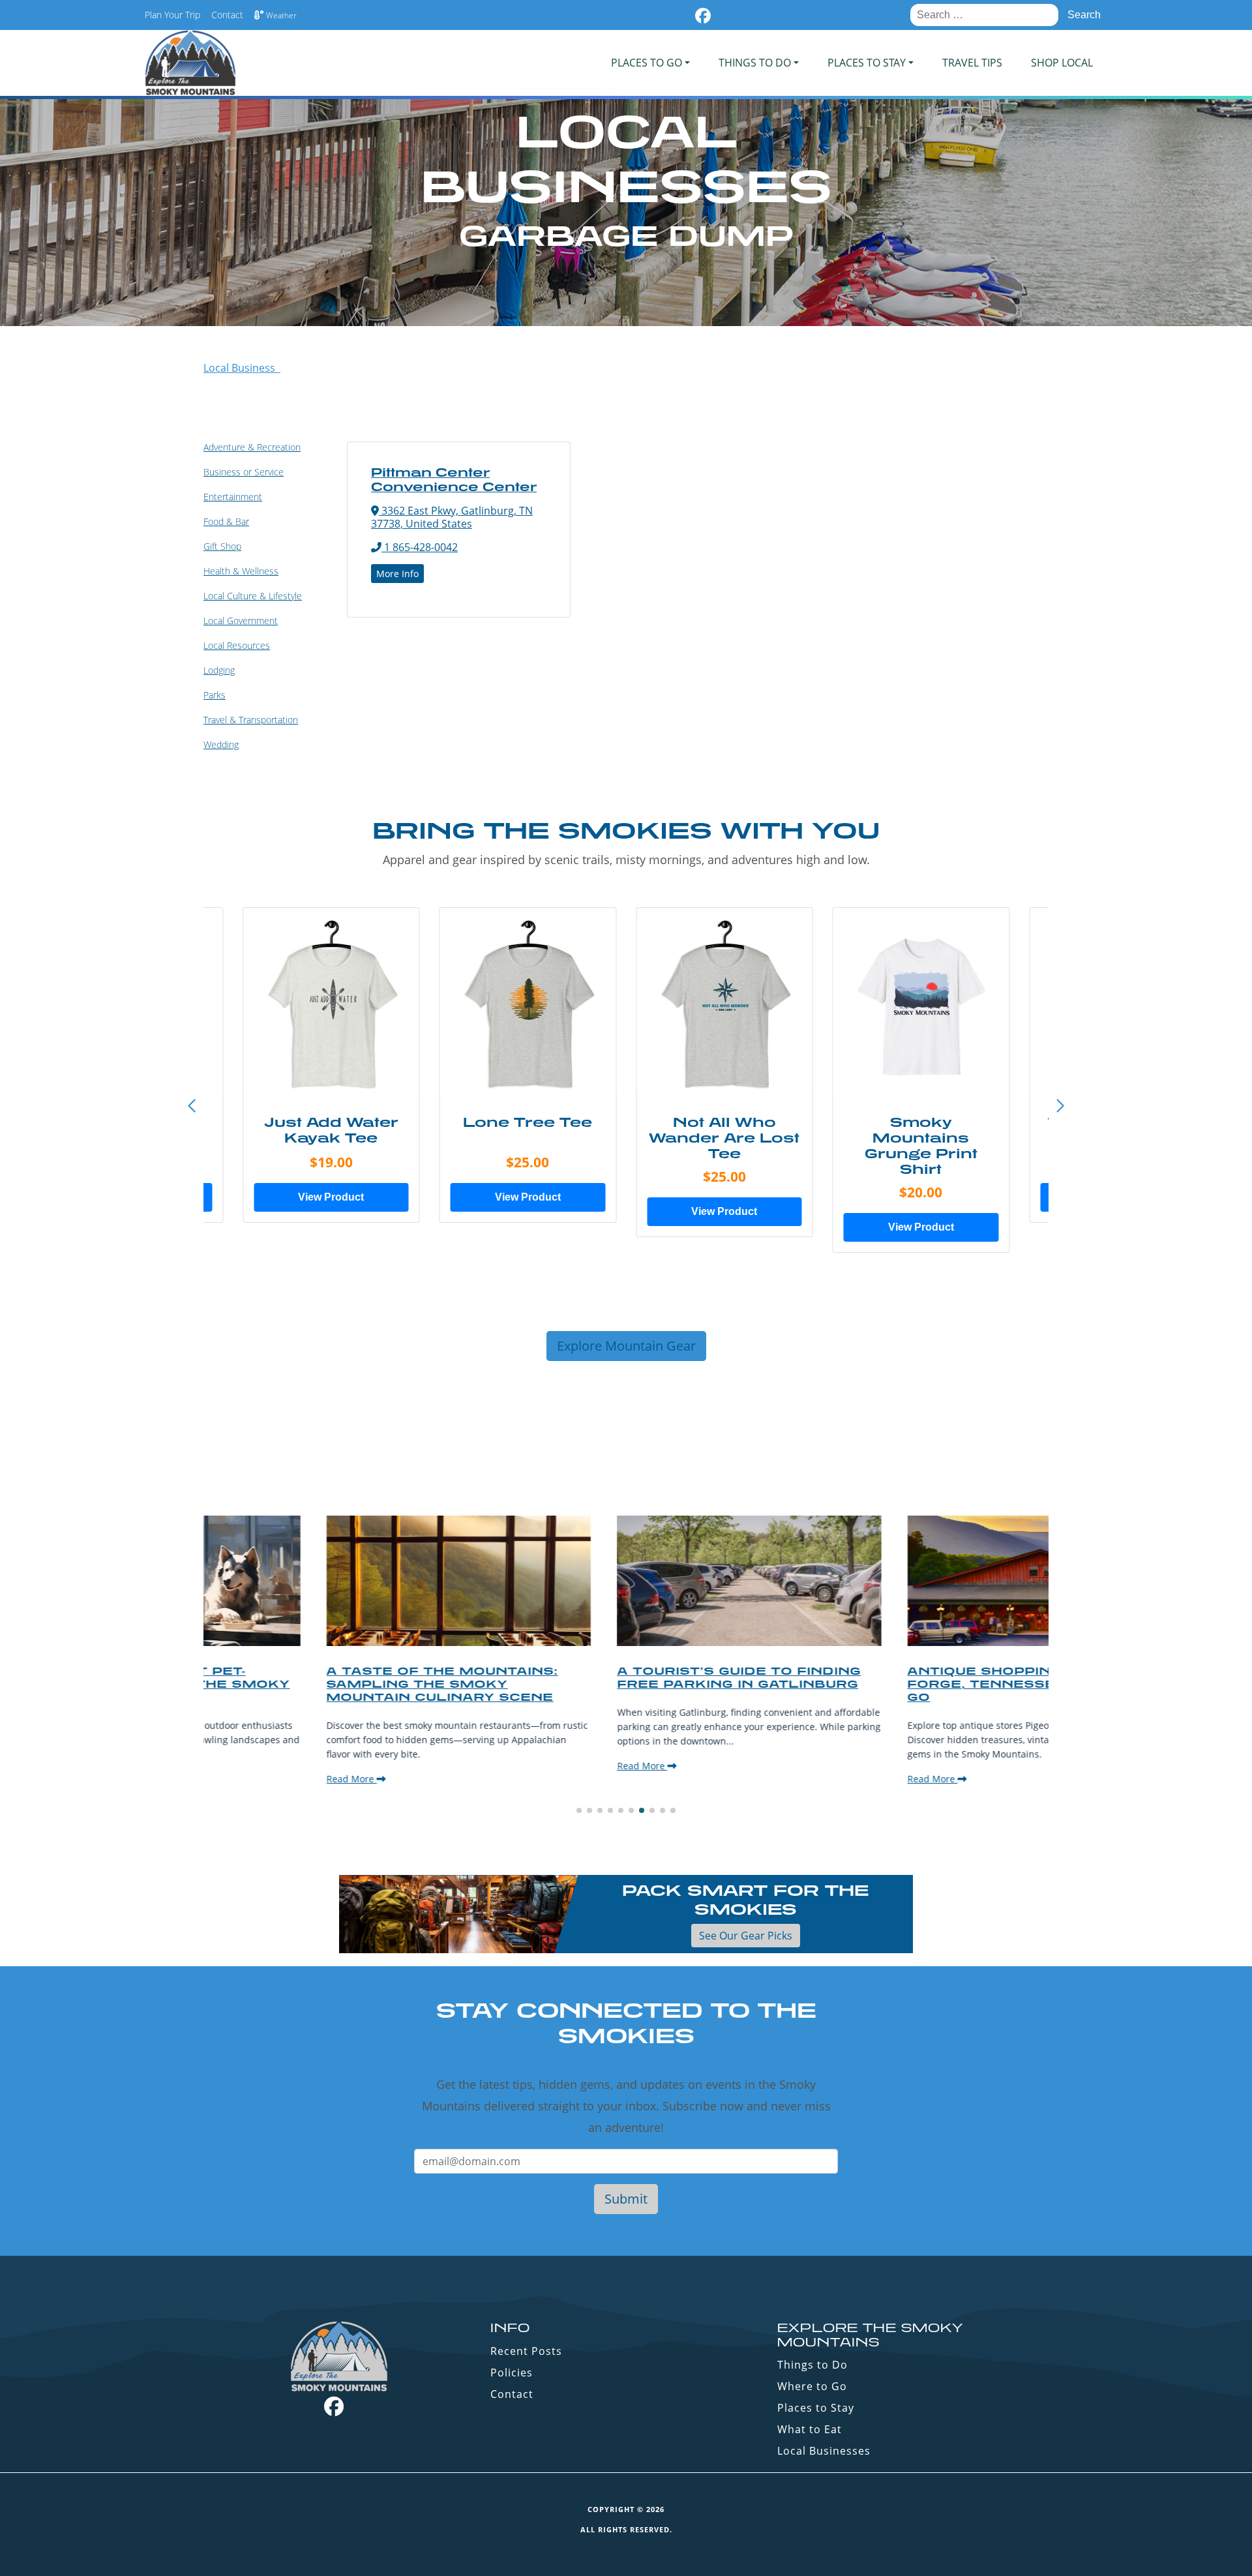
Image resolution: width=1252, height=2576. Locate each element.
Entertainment (233, 497)
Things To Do (755, 63)
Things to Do (812, 2365)
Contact (227, 15)
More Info (397, 574)
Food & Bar (226, 521)
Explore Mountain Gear (626, 1346)
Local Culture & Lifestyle (253, 596)
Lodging (219, 670)
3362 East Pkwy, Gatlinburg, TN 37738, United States (452, 517)
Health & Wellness (241, 571)
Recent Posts (526, 2351)
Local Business (242, 368)
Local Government (241, 621)
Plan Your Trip (172, 15)
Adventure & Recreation (252, 447)
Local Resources (237, 645)
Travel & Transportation (251, 720)
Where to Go (812, 2386)
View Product (331, 1197)
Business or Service (244, 472)
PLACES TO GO (647, 63)
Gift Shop (222, 546)
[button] (1060, 1106)
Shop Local (1062, 63)
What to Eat (810, 2429)
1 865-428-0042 (420, 547)
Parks (215, 695)
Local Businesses (824, 2451)
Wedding (221, 744)
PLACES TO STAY (867, 63)
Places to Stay (816, 2408)
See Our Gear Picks (746, 1936)
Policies (512, 2373)
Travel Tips (972, 63)
